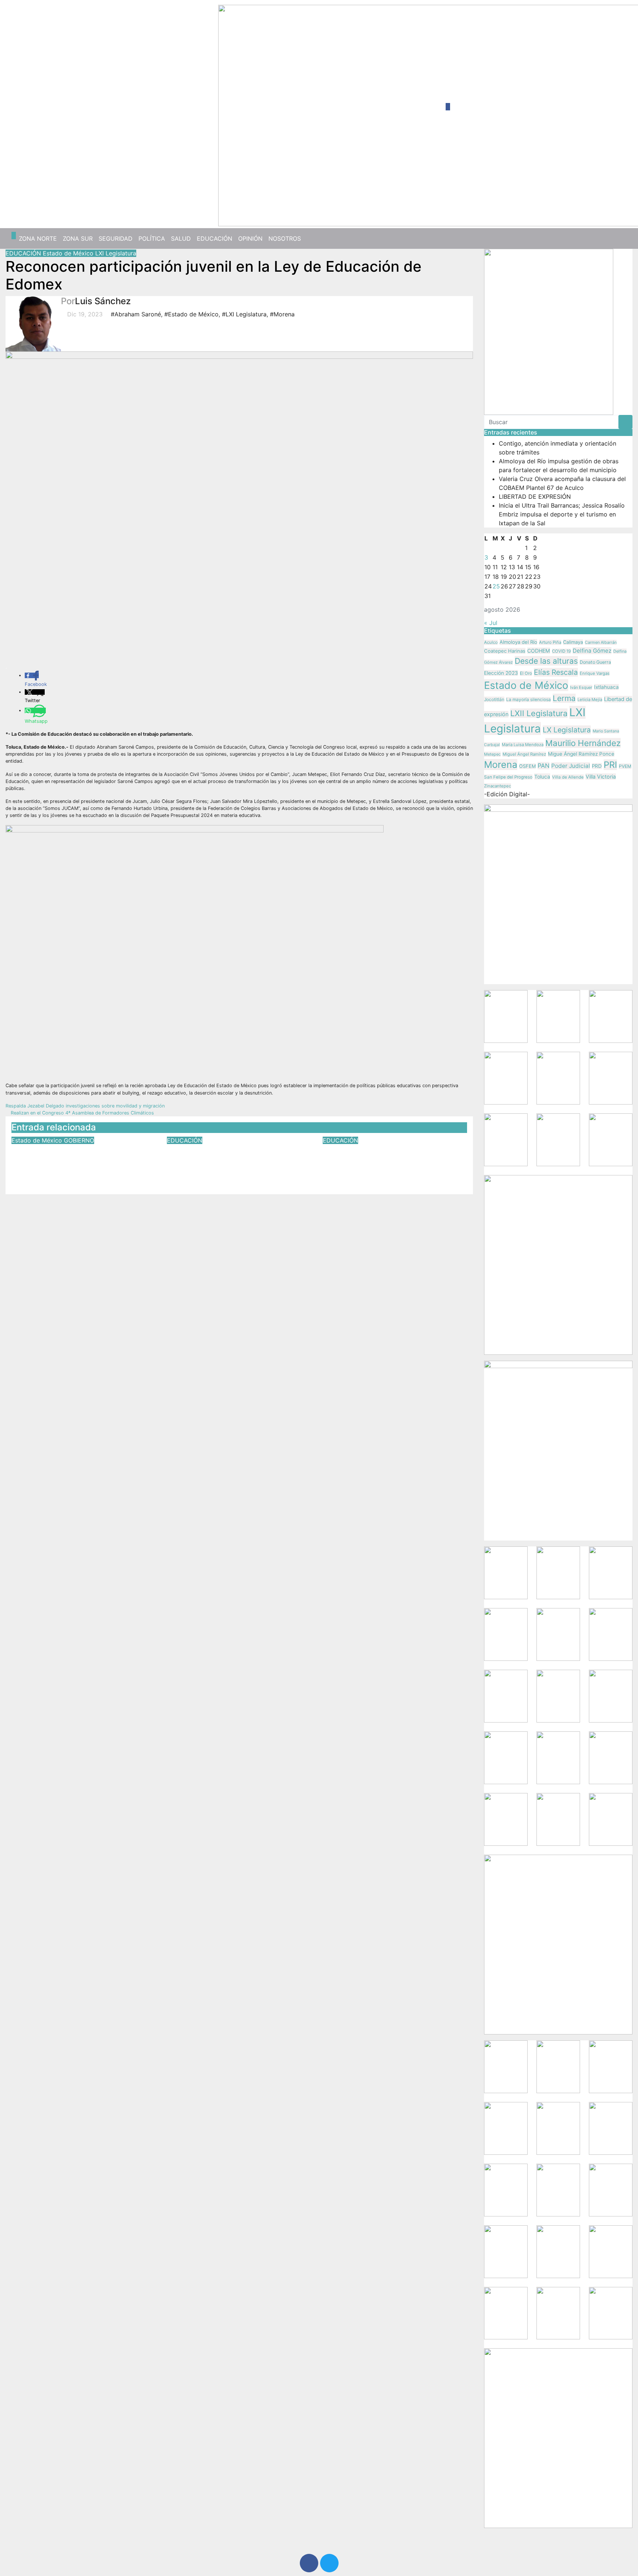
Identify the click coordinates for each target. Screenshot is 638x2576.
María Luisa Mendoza (523, 745)
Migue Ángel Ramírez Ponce (581, 754)
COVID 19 (561, 651)
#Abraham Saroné (136, 314)
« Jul (491, 623)
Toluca (542, 777)
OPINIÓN (250, 238)
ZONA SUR (78, 238)
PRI (610, 765)
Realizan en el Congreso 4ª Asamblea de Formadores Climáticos (82, 1113)
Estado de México (69, 253)
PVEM (625, 766)
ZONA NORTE (38, 238)
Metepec (492, 754)
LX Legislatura (567, 730)
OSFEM (527, 766)
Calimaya (573, 642)
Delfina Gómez (592, 651)
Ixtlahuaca (606, 687)
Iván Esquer (581, 687)
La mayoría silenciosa (529, 700)
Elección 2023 (501, 673)
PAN (543, 766)
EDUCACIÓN (215, 238)
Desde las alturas (546, 661)
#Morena (282, 314)
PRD (597, 766)
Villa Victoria (601, 777)
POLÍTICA (152, 238)
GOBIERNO (79, 1140)
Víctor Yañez (81, 1174)
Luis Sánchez (103, 301)
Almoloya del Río (518, 642)
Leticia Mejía (590, 700)
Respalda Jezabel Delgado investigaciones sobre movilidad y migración (86, 1106)
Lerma (564, 698)
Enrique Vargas (595, 673)
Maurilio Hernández (583, 743)
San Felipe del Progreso (508, 777)
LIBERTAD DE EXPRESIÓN (535, 497)
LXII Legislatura (539, 713)
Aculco (491, 642)
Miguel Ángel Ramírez (524, 754)
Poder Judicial (571, 766)
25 (496, 586)
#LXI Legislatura (244, 314)
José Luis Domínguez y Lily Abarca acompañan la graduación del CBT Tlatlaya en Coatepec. (394, 1160)
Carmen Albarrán (601, 642)
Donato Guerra (595, 662)
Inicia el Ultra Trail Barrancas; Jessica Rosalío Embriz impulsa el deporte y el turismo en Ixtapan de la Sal (562, 514)
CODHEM (539, 651)
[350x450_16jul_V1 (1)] (549, 331)
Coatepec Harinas (505, 651)
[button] (624, 238)
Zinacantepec (498, 786)
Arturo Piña (550, 642)
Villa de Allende (568, 777)
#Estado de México (191, 314)
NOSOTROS (285, 238)
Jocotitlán (494, 699)
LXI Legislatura (116, 253)
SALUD (181, 238)
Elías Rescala (556, 672)
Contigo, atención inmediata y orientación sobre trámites (74, 1155)
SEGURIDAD (116, 238)
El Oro (526, 673)
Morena (501, 765)
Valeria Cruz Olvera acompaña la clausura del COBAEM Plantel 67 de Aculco (236, 1160)
